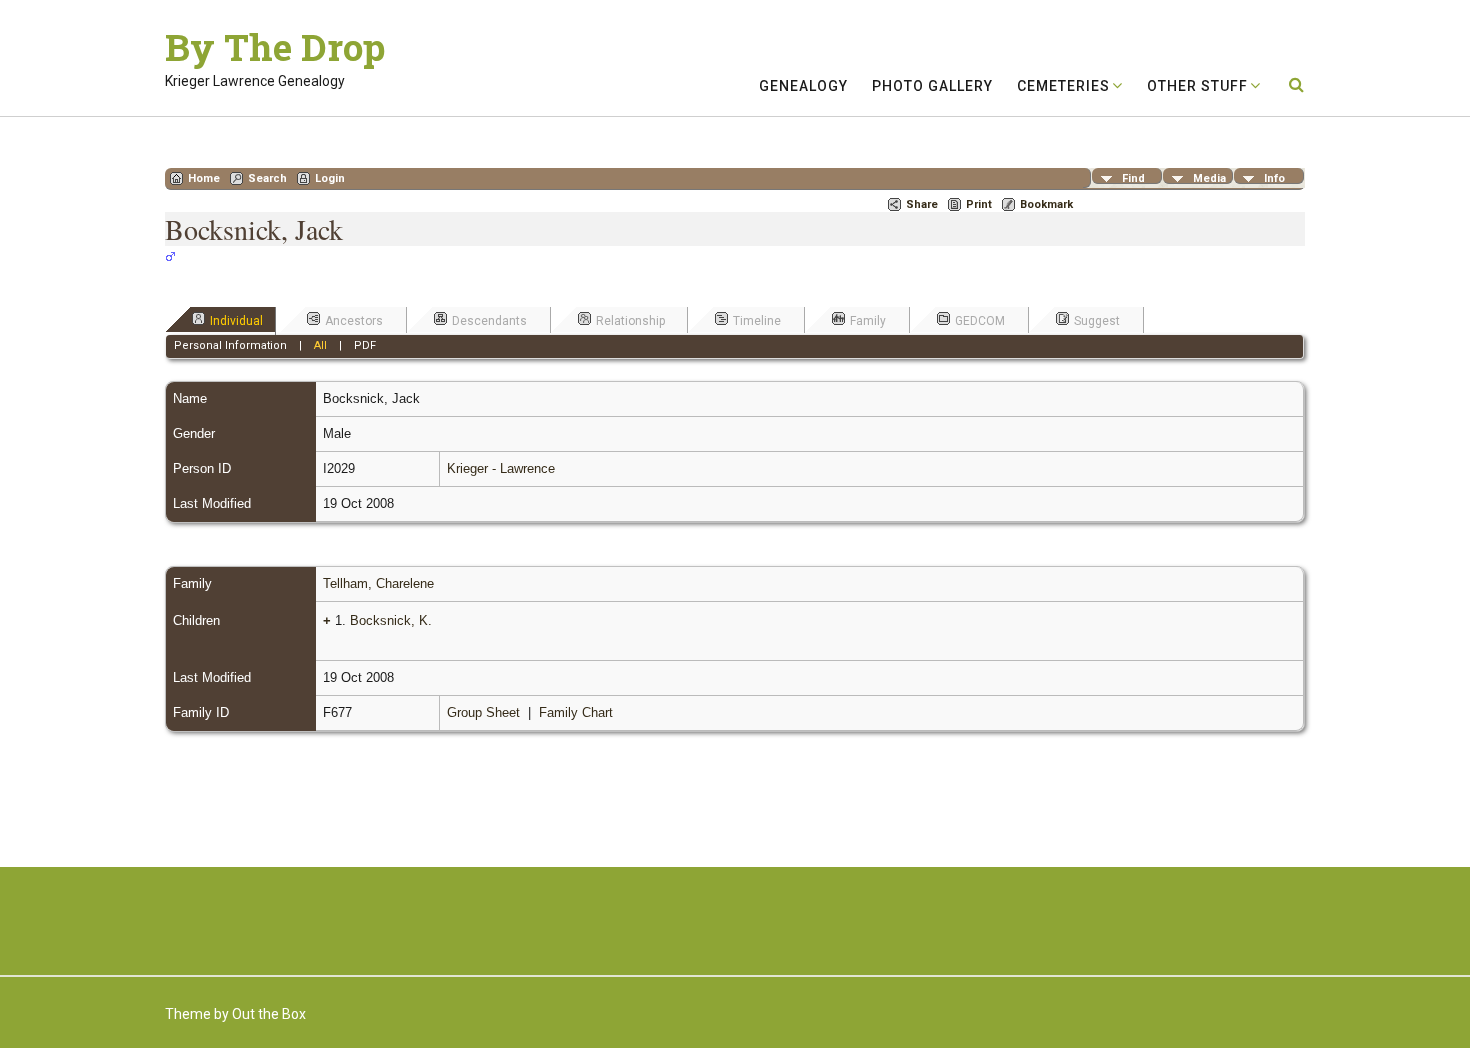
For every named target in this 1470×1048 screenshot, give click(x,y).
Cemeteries (1063, 86)
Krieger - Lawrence (501, 468)
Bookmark (1046, 204)
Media (1209, 178)
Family (868, 321)
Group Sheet (483, 712)
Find (1133, 178)
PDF (365, 345)
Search (267, 178)
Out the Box (269, 1014)
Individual (236, 321)
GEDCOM (980, 321)
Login (330, 178)
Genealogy (803, 86)
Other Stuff (1197, 86)
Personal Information (230, 345)
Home (204, 178)
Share (922, 204)
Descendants (489, 321)
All (320, 345)
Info (1274, 178)
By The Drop (275, 47)
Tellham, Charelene (378, 583)
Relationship (630, 321)
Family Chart (576, 712)
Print (979, 204)
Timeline (757, 321)
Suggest (1097, 321)
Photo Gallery (932, 86)
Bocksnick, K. (391, 620)
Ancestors (354, 321)
